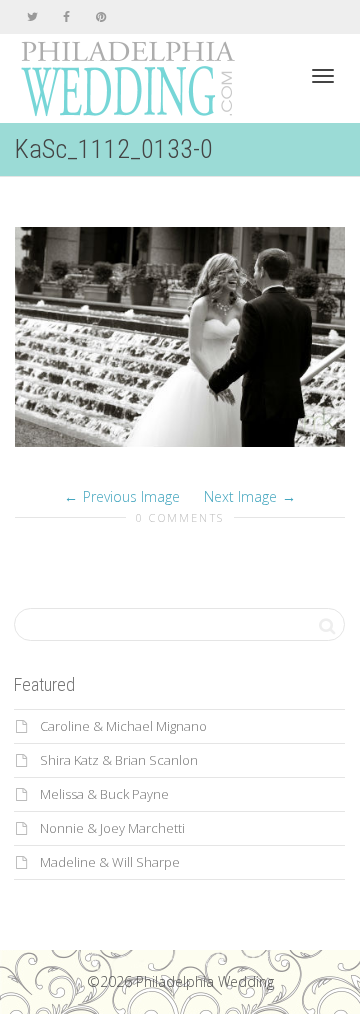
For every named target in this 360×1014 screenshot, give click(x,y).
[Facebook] (66, 16)
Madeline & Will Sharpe (110, 862)
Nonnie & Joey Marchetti (112, 828)
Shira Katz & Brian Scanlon (119, 760)
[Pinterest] (100, 16)
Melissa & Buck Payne (104, 794)
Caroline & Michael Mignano (123, 726)
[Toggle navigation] (323, 76)
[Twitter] (32, 16)
